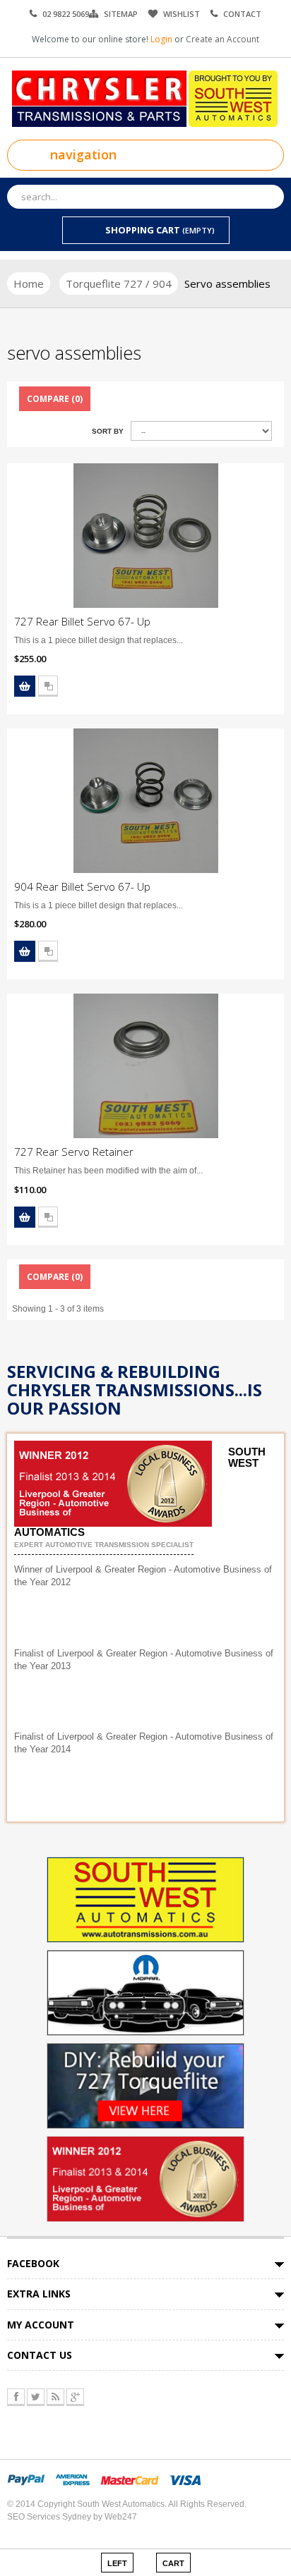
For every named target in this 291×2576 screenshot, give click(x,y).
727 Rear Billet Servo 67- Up (82, 621)
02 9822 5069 (66, 14)
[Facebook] (16, 2397)
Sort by (108, 431)
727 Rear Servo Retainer (74, 1152)
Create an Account (222, 39)
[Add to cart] (25, 686)
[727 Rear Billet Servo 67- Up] (145, 536)
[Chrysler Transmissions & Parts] (145, 98)
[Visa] (185, 2479)
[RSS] (55, 2397)
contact (242, 14)
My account (41, 2325)
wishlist (182, 14)
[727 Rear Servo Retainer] (145, 1066)
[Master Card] (130, 2479)
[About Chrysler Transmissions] (145, 1992)
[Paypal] (26, 2479)
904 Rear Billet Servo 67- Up (82, 886)
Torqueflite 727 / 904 (119, 283)
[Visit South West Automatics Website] (145, 1899)
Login (162, 39)
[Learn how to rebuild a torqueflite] (145, 2085)
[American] (73, 2479)
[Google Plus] (75, 2397)
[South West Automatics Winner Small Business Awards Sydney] (145, 2178)
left (117, 2563)
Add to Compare (48, 686)
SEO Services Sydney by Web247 (72, 2517)
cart (173, 2563)
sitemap (121, 14)
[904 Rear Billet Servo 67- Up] (145, 801)
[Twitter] (36, 2397)
